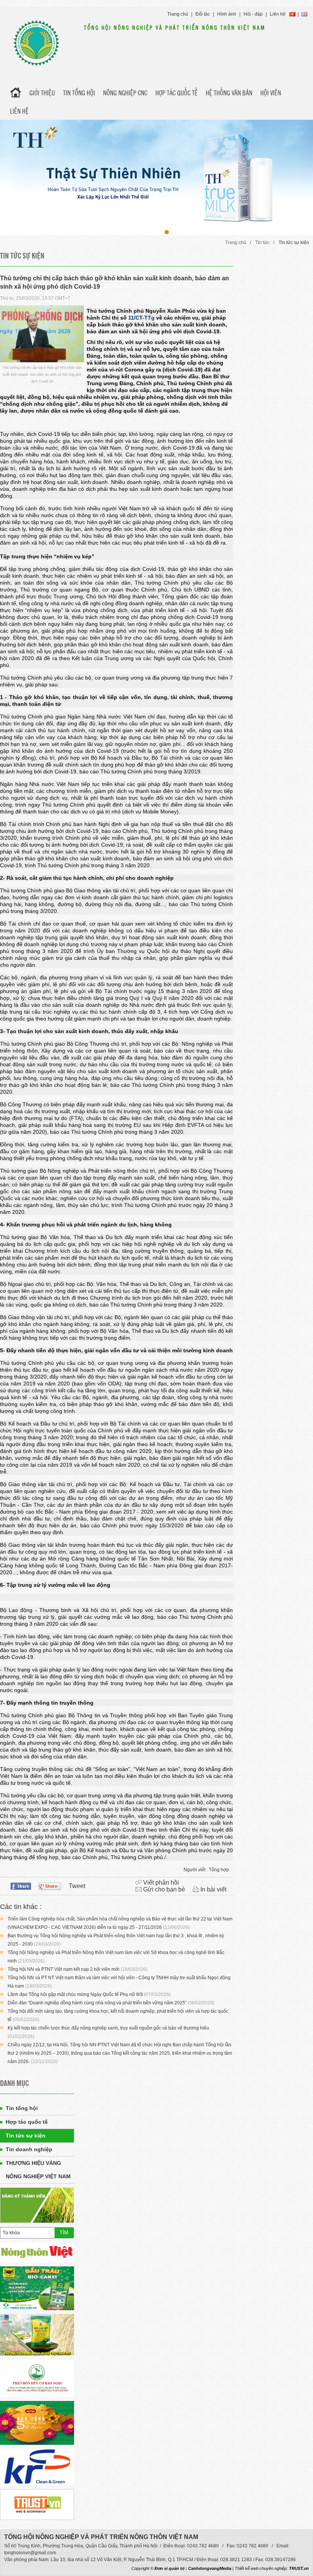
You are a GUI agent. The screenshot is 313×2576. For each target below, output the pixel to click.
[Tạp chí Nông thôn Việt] (37, 2252)
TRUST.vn (299, 2568)
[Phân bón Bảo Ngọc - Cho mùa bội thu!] (37, 2378)
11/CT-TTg (141, 318)
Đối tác (203, 14)
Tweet (77, 1886)
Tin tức (262, 243)
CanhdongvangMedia (210, 2568)
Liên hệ (278, 14)
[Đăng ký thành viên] (37, 2205)
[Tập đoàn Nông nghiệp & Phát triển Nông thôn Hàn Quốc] (37, 2467)
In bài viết (213, 1889)
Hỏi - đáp (253, 14)
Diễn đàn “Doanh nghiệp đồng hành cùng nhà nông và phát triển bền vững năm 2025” (97, 2003)
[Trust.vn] (37, 2504)
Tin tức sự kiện (294, 243)
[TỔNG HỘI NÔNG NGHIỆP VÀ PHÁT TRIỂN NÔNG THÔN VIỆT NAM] (36, 43)
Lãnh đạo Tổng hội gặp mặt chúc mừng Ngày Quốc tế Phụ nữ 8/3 (75, 1994)
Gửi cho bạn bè (164, 1889)
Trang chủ (178, 14)
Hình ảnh (227, 14)
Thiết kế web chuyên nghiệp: (261, 2568)
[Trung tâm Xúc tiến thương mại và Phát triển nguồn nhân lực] (37, 2288)
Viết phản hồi (161, 1883)
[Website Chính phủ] (37, 2335)
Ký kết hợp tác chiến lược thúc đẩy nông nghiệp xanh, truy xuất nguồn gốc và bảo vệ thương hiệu (108, 2028)
